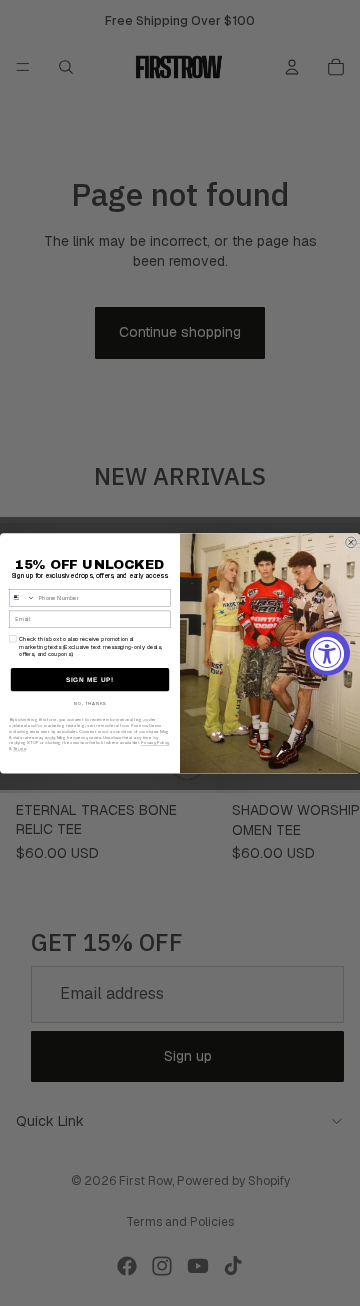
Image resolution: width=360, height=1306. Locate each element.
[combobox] (22, 597)
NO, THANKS (90, 704)
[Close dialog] (351, 542)
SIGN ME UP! (90, 679)
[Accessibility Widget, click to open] (327, 653)
